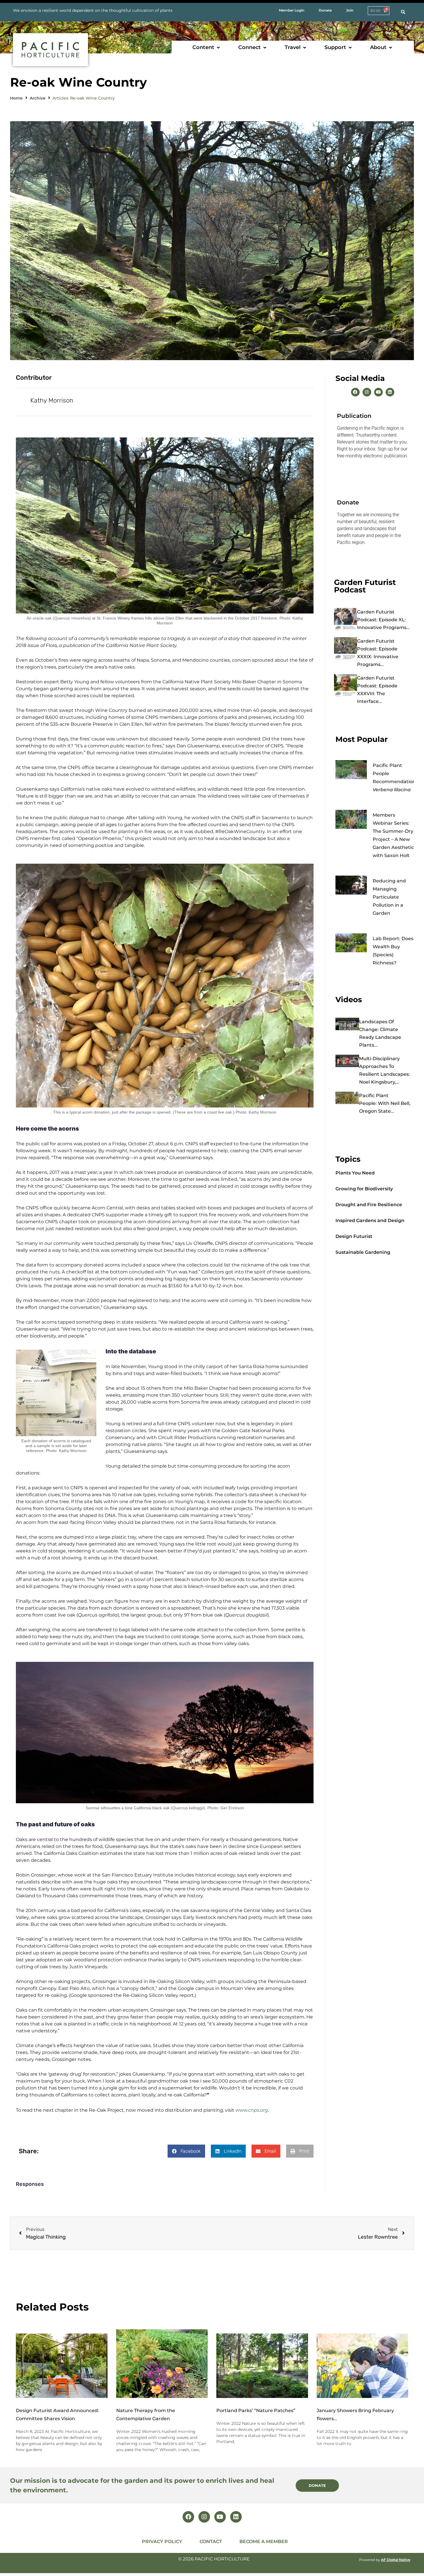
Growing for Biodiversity (364, 1189)
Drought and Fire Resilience (369, 1205)
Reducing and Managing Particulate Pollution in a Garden (389, 897)
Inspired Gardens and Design (370, 1220)
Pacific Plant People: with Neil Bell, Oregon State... (385, 1103)
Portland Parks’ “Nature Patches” (256, 2411)
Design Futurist (354, 1236)
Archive (38, 98)
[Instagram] (367, 392)
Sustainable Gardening (363, 1252)
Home (16, 98)
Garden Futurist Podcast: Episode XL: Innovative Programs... (383, 620)
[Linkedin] (390, 392)
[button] (207, 47)
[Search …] (403, 12)
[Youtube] (378, 392)
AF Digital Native (396, 2560)
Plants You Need (355, 1173)
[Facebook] (355, 392)
